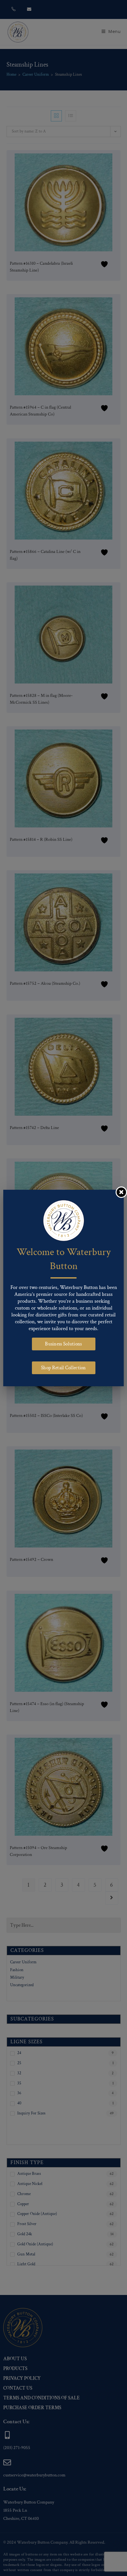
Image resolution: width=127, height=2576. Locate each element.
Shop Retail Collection (63, 1368)
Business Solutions (63, 1344)
